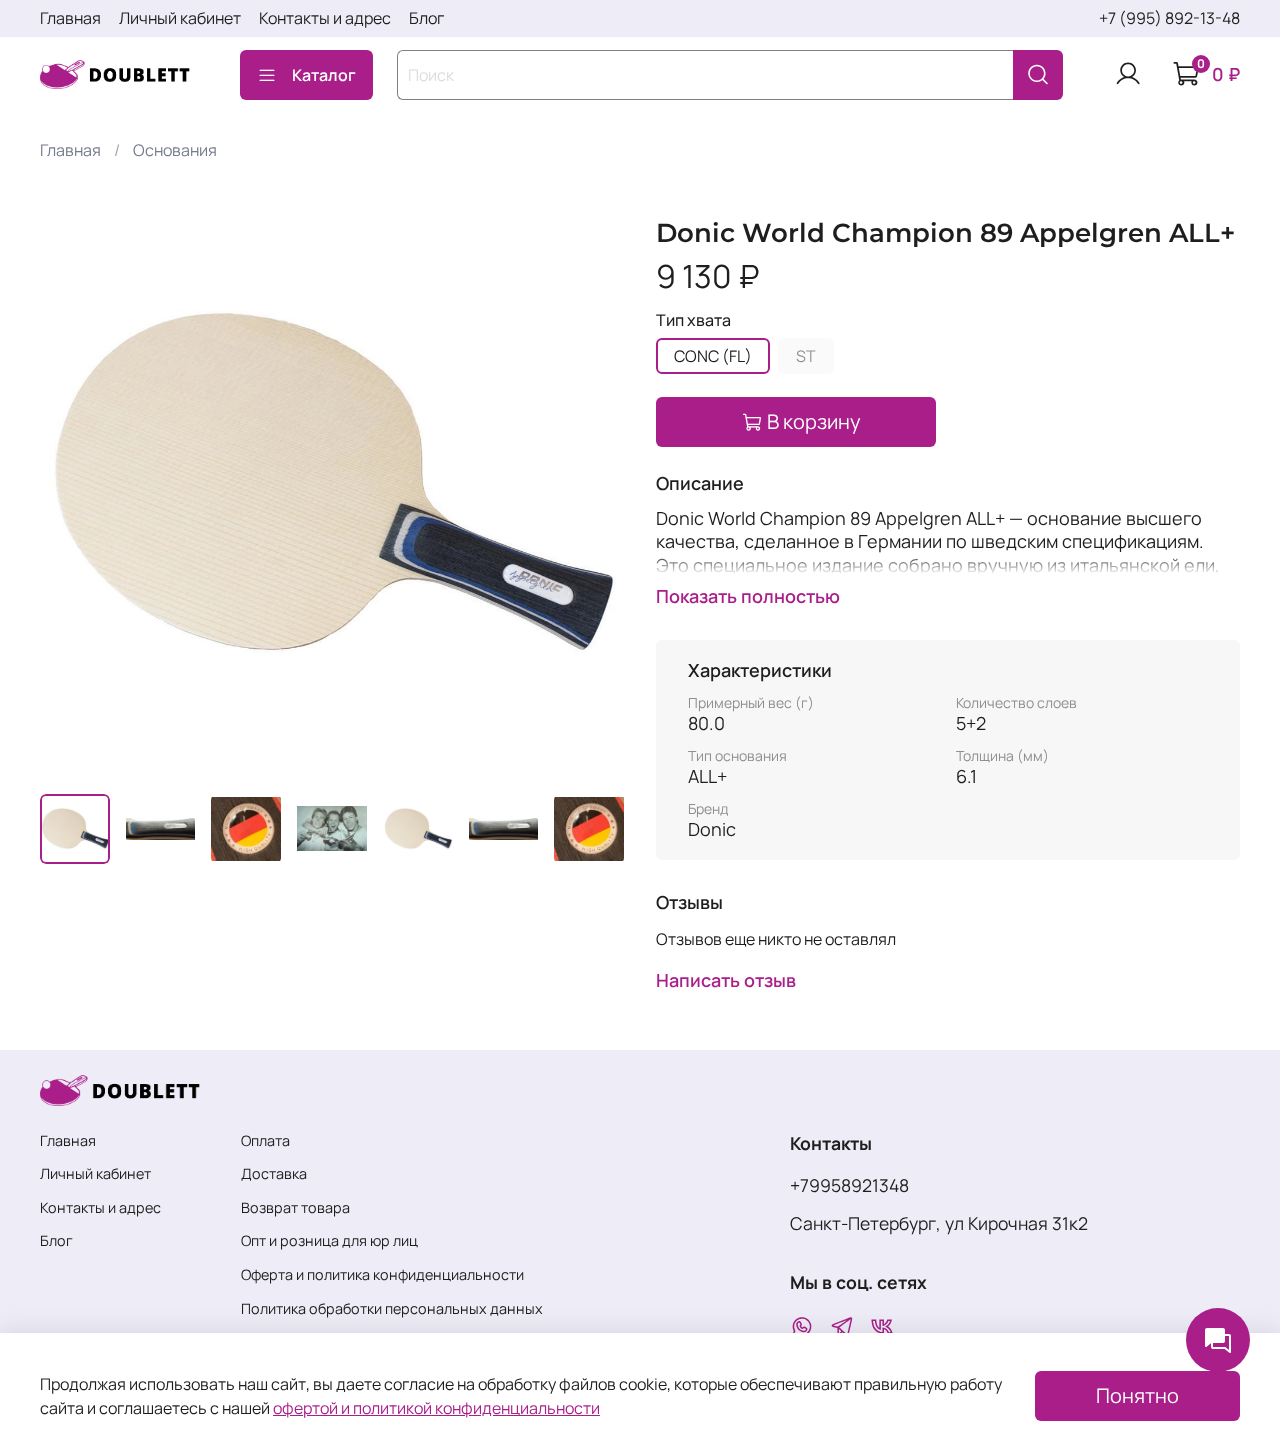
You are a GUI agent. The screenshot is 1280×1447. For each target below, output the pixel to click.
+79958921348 (849, 1185)
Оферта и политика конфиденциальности (382, 1274)
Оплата (265, 1140)
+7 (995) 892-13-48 (1169, 18)
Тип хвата (693, 320)
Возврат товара (295, 1207)
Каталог (324, 75)
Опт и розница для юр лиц (329, 1240)
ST (806, 356)
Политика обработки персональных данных (392, 1308)
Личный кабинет (180, 18)
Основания (175, 150)
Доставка (274, 1173)
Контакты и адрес (325, 18)
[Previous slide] (72, 486)
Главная (70, 18)
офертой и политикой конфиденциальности (436, 1408)
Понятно (1137, 1395)
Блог (426, 18)
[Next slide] (592, 486)
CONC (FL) (713, 356)
